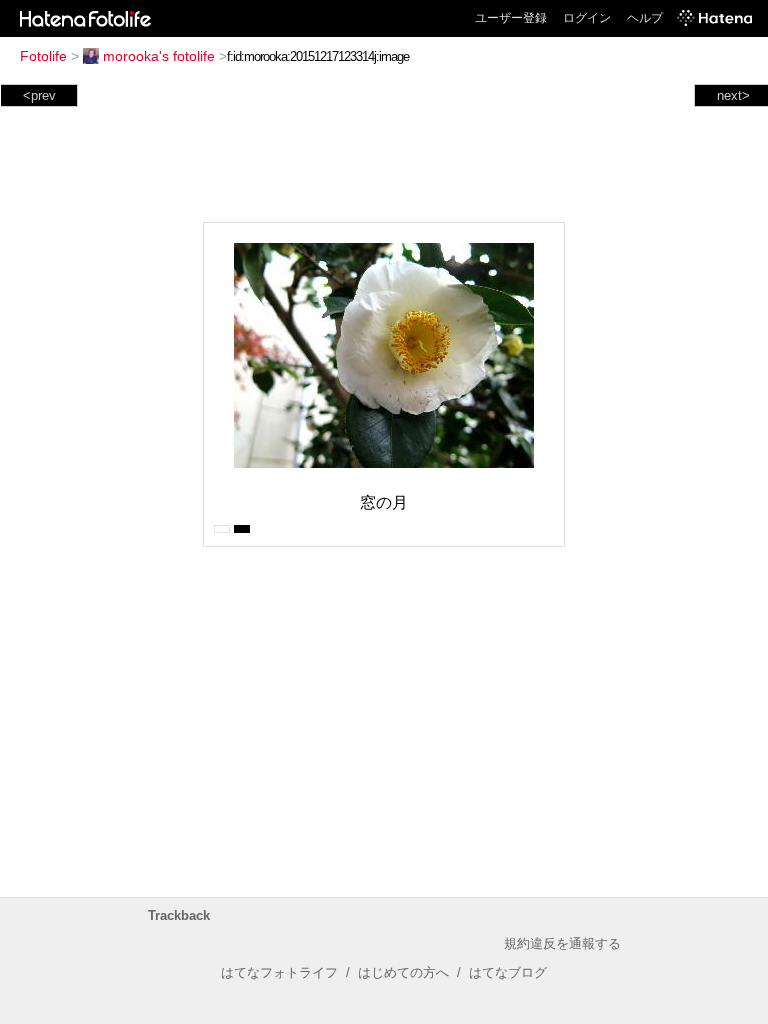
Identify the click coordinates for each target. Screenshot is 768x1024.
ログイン (587, 18)
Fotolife (43, 56)
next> (733, 95)
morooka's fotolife (159, 56)
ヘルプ (645, 18)
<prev (39, 95)
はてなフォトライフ (279, 972)
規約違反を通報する (562, 943)
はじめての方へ (403, 972)
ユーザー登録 (511, 18)
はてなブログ (508, 972)
